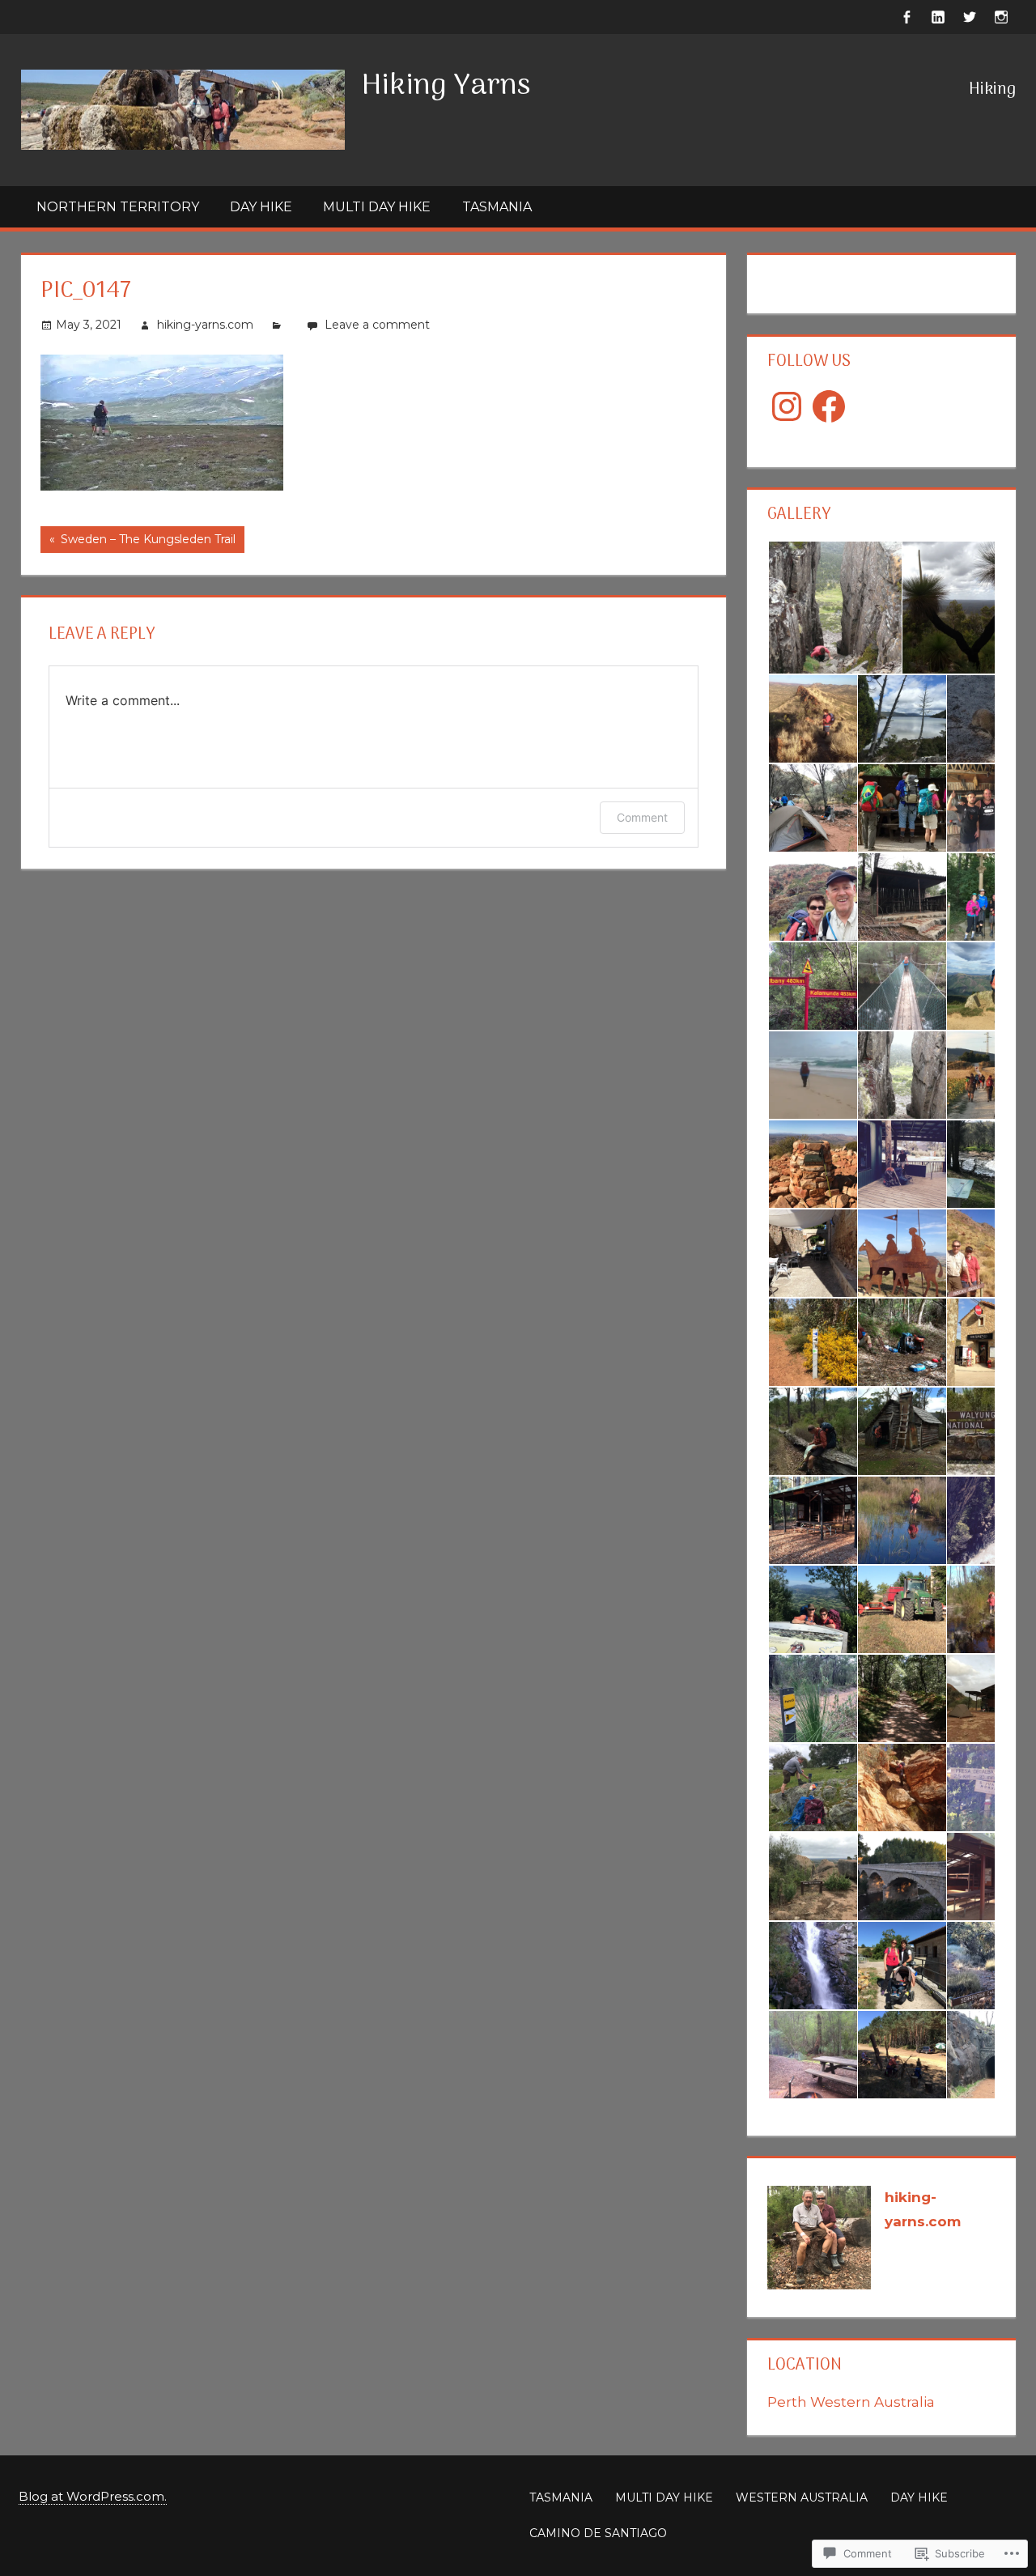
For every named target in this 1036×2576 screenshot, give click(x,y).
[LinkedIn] (938, 16)
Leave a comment (377, 325)
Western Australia (802, 2497)
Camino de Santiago (598, 2533)
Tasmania (497, 207)
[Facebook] (907, 16)
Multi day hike (377, 207)
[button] (834, 608)
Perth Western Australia (851, 2402)
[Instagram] (1002, 16)
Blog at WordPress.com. (93, 2496)
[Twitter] (970, 16)
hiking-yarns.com (205, 325)
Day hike (261, 207)
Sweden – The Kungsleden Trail (138, 542)
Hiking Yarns (446, 86)
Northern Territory (118, 207)
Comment (642, 817)
